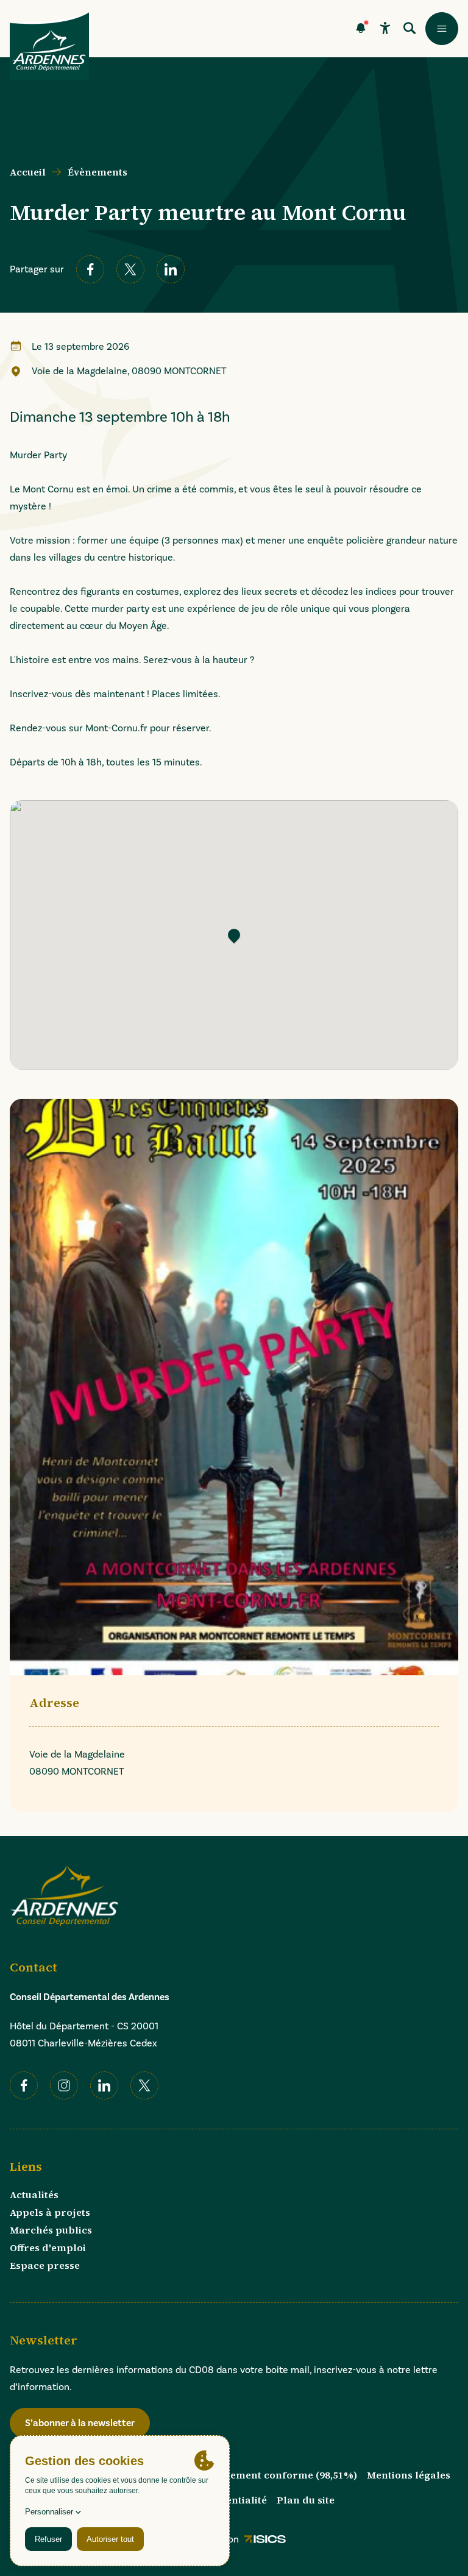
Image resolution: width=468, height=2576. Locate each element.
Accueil (28, 172)
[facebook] (90, 269)
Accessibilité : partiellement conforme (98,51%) (240, 2475)
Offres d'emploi (48, 2248)
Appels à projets (50, 2212)
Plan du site (306, 2500)
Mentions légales (409, 2475)
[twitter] (130, 269)
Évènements (97, 172)
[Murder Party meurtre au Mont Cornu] (234, 935)
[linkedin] (171, 269)
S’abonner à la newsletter (80, 2423)
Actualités (34, 2195)
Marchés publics (51, 2230)
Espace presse (45, 2265)
